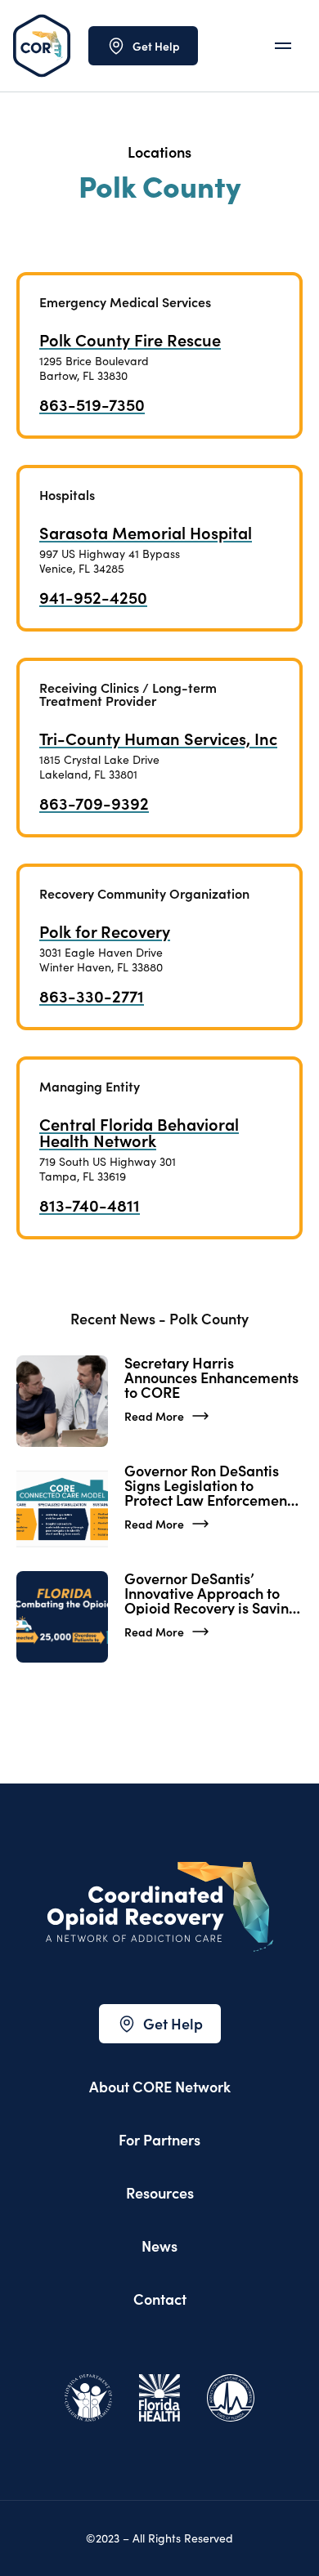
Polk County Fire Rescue (130, 339)
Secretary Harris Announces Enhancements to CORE (211, 1377)
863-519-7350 (92, 404)
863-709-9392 (94, 802)
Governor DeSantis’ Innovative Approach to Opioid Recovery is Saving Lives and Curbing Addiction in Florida (211, 1593)
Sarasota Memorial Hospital (146, 532)
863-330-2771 (92, 995)
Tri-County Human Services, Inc (158, 738)
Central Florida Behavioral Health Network (139, 1132)
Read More (154, 1416)
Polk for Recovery (105, 931)
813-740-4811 (90, 1204)
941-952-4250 (93, 596)
